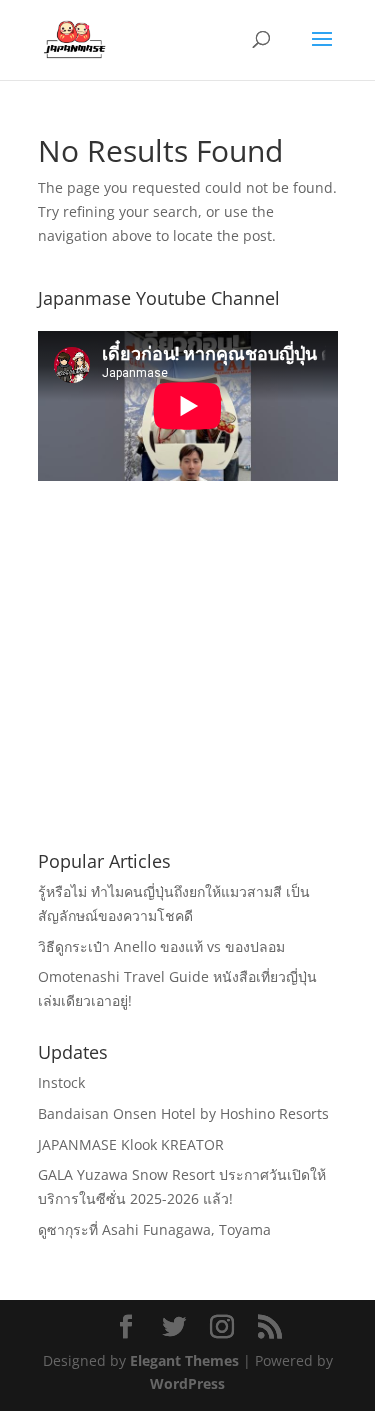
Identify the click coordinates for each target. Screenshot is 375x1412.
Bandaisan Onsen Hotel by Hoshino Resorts (183, 1113)
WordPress (187, 1383)
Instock (61, 1082)
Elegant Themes (184, 1360)
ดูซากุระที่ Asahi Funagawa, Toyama (154, 1229)
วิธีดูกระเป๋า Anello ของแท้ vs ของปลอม (161, 946)
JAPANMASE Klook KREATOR (131, 1144)
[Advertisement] (188, 690)
